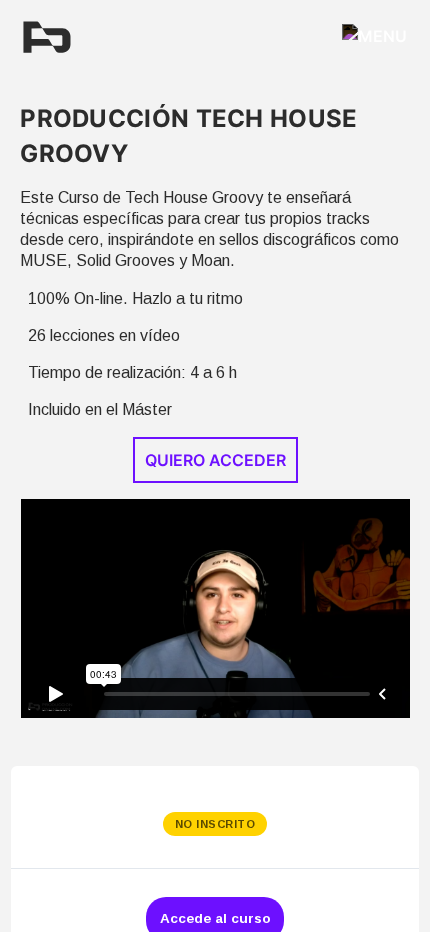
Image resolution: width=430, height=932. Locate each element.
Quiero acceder (215, 460)
